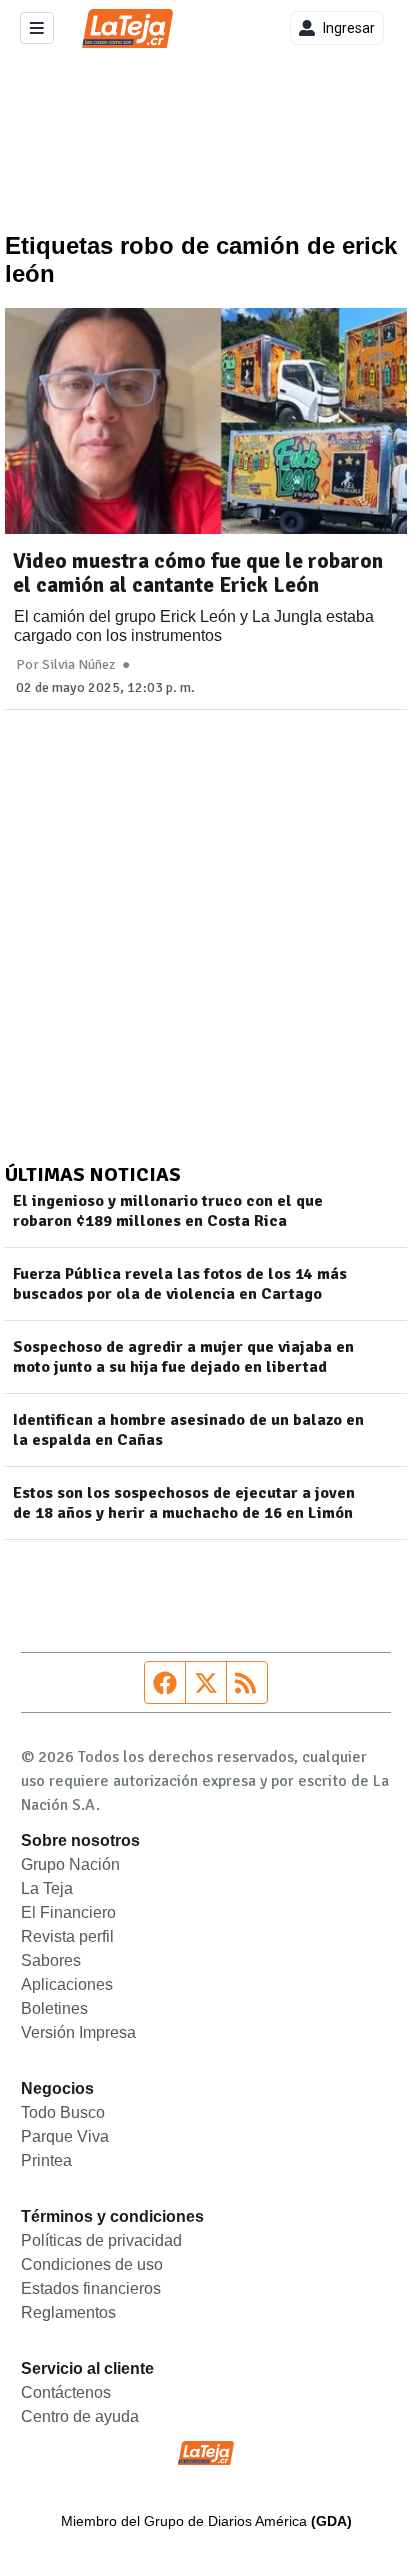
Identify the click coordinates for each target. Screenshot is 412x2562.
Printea (46, 2160)
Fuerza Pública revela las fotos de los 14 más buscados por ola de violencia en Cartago (180, 1284)
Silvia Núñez (78, 665)
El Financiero (68, 1912)
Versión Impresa (78, 2032)
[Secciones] (37, 28)
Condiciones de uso (92, 2264)
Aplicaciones (67, 1984)
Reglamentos (68, 2312)
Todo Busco (63, 2112)
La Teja (47, 1888)
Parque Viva (65, 2136)
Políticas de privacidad (101, 2240)
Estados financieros (91, 2288)
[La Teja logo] (127, 28)
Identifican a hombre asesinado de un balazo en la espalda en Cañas (188, 1430)
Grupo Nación (70, 1864)
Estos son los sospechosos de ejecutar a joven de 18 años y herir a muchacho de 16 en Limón (184, 1503)
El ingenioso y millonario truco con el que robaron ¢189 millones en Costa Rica (168, 1211)
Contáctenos (66, 2392)
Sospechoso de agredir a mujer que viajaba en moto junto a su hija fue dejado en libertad (183, 1357)
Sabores (51, 1960)
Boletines (54, 2008)
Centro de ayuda (80, 2416)
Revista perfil (67, 1936)
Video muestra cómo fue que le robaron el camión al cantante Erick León (198, 573)
